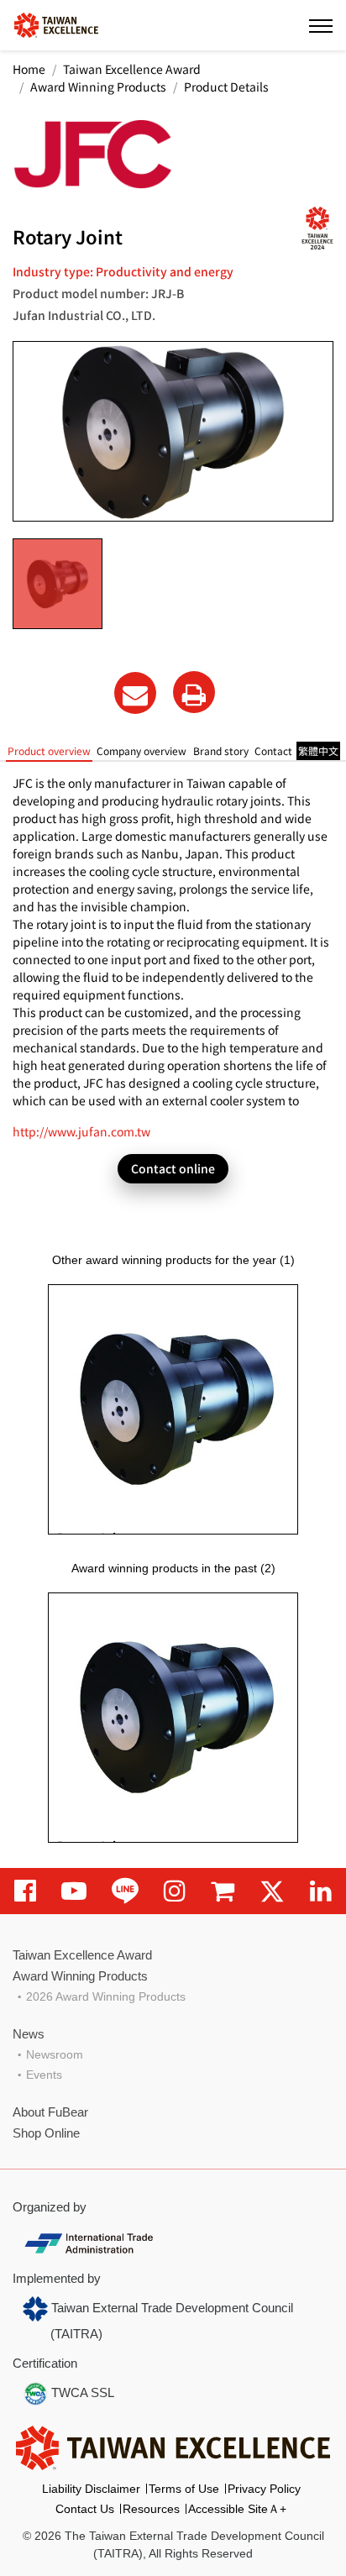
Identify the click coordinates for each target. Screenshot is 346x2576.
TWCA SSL (81, 2392)
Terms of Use (184, 2489)
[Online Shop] (223, 1891)
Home (29, 69)
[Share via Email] (135, 693)
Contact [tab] (273, 750)
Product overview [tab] (49, 750)
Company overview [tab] (142, 750)
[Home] (56, 24)
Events (44, 2075)
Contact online (173, 1168)
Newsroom (55, 2054)
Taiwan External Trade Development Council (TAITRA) (170, 2321)
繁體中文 (318, 750)
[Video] (74, 1891)
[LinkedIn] (321, 1891)
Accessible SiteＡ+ (237, 2509)
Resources (151, 2509)
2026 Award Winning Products (106, 1996)
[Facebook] (25, 1891)
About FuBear (50, 2112)
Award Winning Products (98, 87)
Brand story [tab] (221, 750)
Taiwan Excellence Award (132, 69)
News (29, 2034)
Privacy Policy (264, 2489)
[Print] (194, 692)
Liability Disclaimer (91, 2489)
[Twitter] (272, 1891)
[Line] (125, 1891)
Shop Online (46, 2133)
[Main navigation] (321, 25)
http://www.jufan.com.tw (81, 1131)
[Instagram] (175, 1891)
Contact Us (85, 2509)
